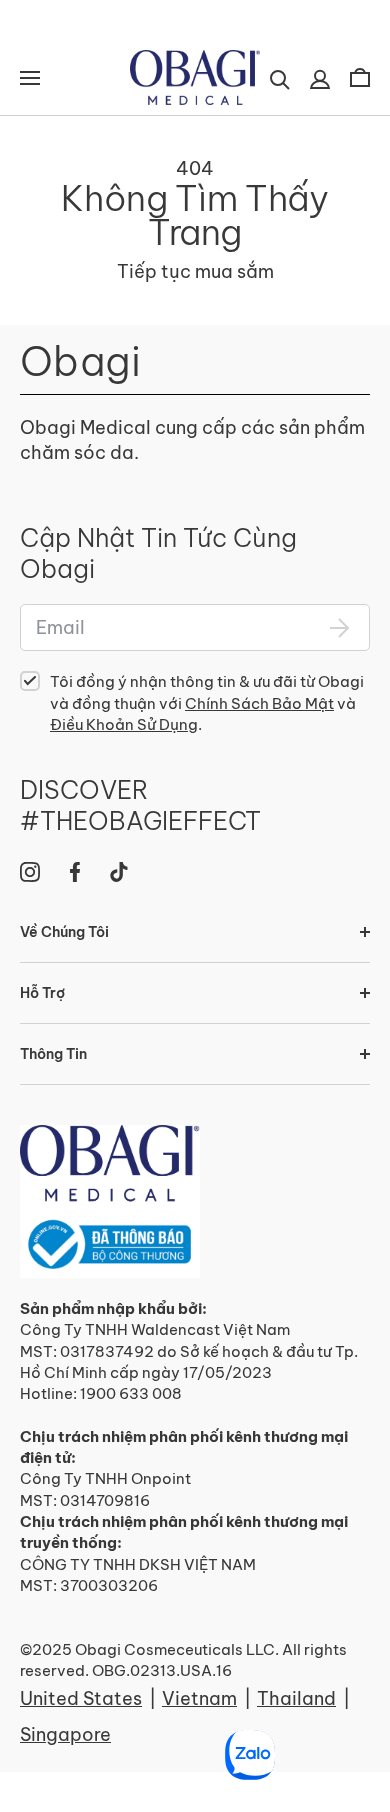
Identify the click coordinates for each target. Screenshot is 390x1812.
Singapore (65, 1734)
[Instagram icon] (30, 872)
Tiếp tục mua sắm (195, 271)
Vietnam (199, 1698)
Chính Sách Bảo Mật (259, 703)
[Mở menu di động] (30, 78)
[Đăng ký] (340, 628)
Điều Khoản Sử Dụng (124, 724)
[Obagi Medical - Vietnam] (110, 1201)
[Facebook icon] (75, 872)
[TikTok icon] (119, 872)
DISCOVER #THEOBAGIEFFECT (140, 806)
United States (81, 1698)
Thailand (296, 1698)
